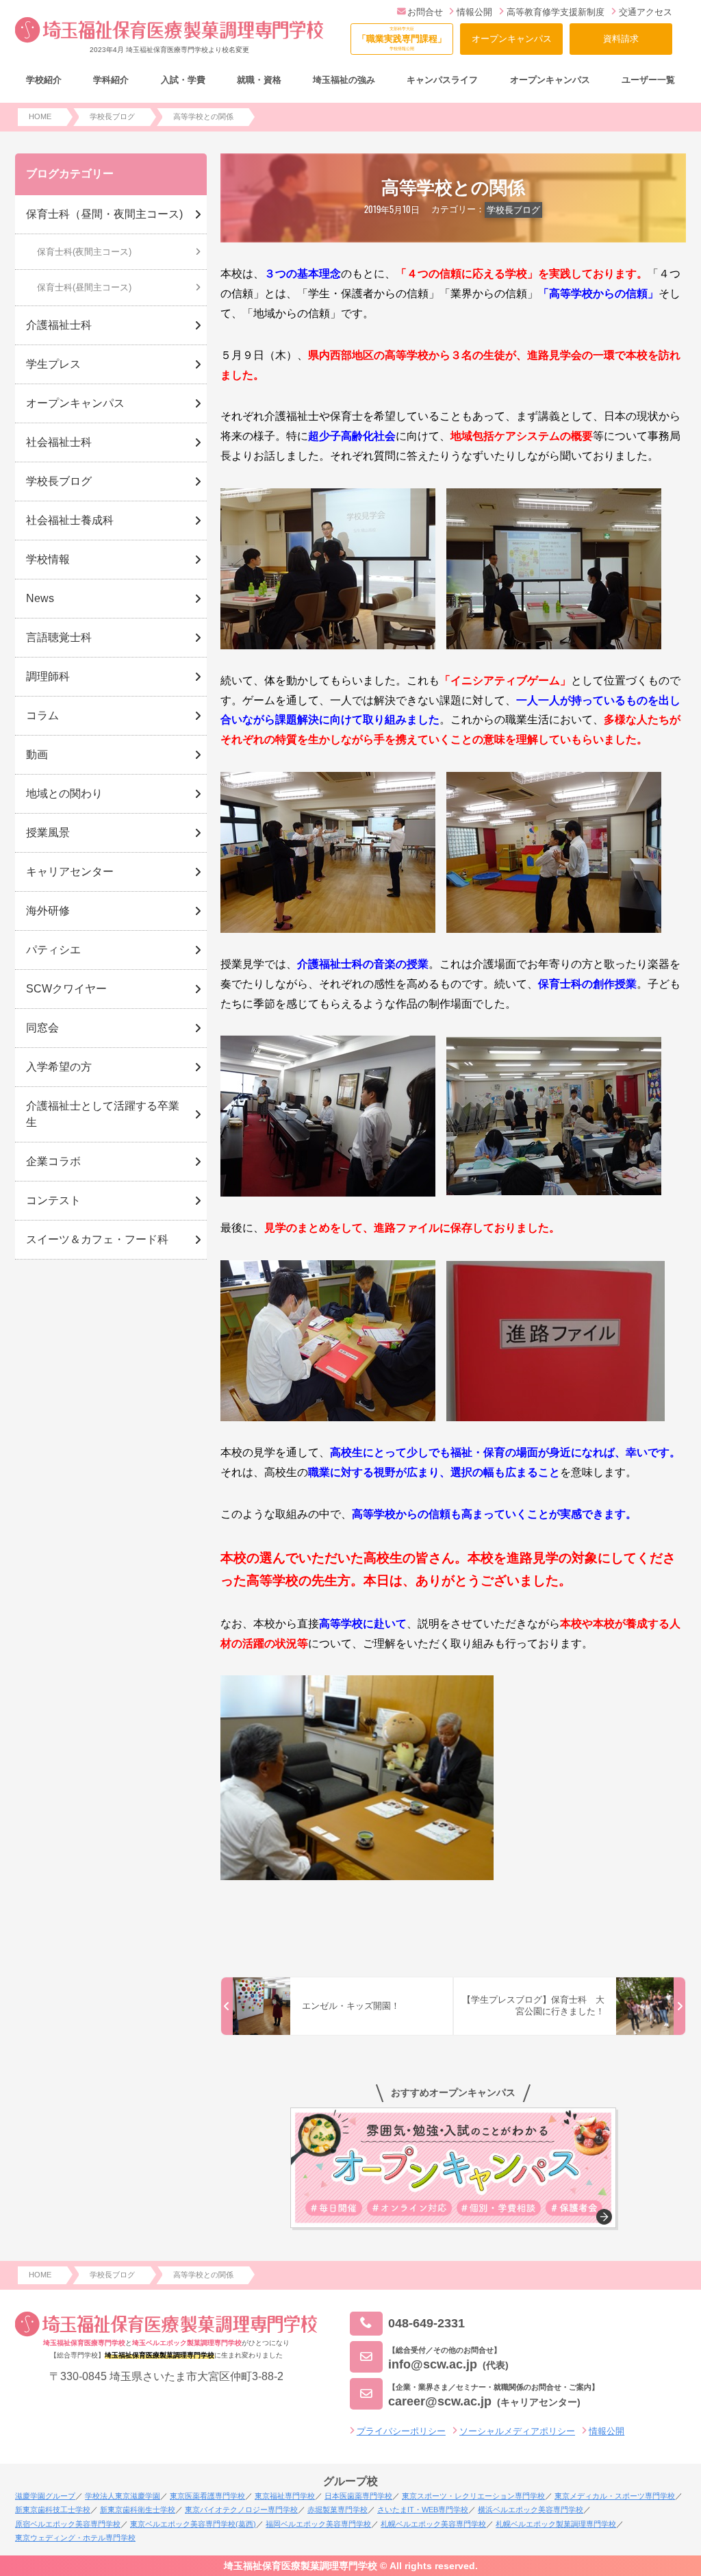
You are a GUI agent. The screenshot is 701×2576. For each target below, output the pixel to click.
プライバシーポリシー (401, 2431)
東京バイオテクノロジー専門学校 (241, 2510)
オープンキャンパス (512, 39)
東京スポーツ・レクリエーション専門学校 (473, 2496)
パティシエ (53, 950)
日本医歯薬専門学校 (358, 2496)
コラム (42, 715)
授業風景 (48, 833)
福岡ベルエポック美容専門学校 (318, 2524)
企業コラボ (53, 1161)
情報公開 (474, 12)
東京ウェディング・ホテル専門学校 (75, 2538)
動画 (37, 754)
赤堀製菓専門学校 (337, 2510)
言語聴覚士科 (59, 637)
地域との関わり (64, 793)
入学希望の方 (59, 1067)
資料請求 (621, 39)
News (40, 598)
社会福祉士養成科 (70, 520)
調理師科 (48, 676)
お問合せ (425, 12)
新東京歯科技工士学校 (53, 2510)
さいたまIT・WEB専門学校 (423, 2510)
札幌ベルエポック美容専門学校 (433, 2524)
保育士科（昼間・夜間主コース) (104, 214)
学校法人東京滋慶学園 (123, 2496)
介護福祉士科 (59, 325)
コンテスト (53, 1200)
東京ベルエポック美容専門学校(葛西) (193, 2524)
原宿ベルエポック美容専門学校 (68, 2524)
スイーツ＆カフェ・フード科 (97, 1239)
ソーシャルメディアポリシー (517, 2431)
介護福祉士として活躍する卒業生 (103, 1114)
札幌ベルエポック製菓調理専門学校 (556, 2524)
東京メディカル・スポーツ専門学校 (615, 2496)
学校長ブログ (513, 210)
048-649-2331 (426, 2323)
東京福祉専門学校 (285, 2496)
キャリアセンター (70, 872)
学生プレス (53, 364)
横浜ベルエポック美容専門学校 (531, 2510)
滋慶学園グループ (45, 2496)
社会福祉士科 (59, 442)
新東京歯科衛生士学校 (138, 2510)
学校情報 (48, 559)
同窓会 (42, 1028)
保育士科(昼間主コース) (84, 287)
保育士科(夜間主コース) (84, 252)
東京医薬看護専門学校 (207, 2496)
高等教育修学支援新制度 (556, 12)
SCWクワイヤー (66, 989)
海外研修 (48, 911)
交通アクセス (646, 12)
